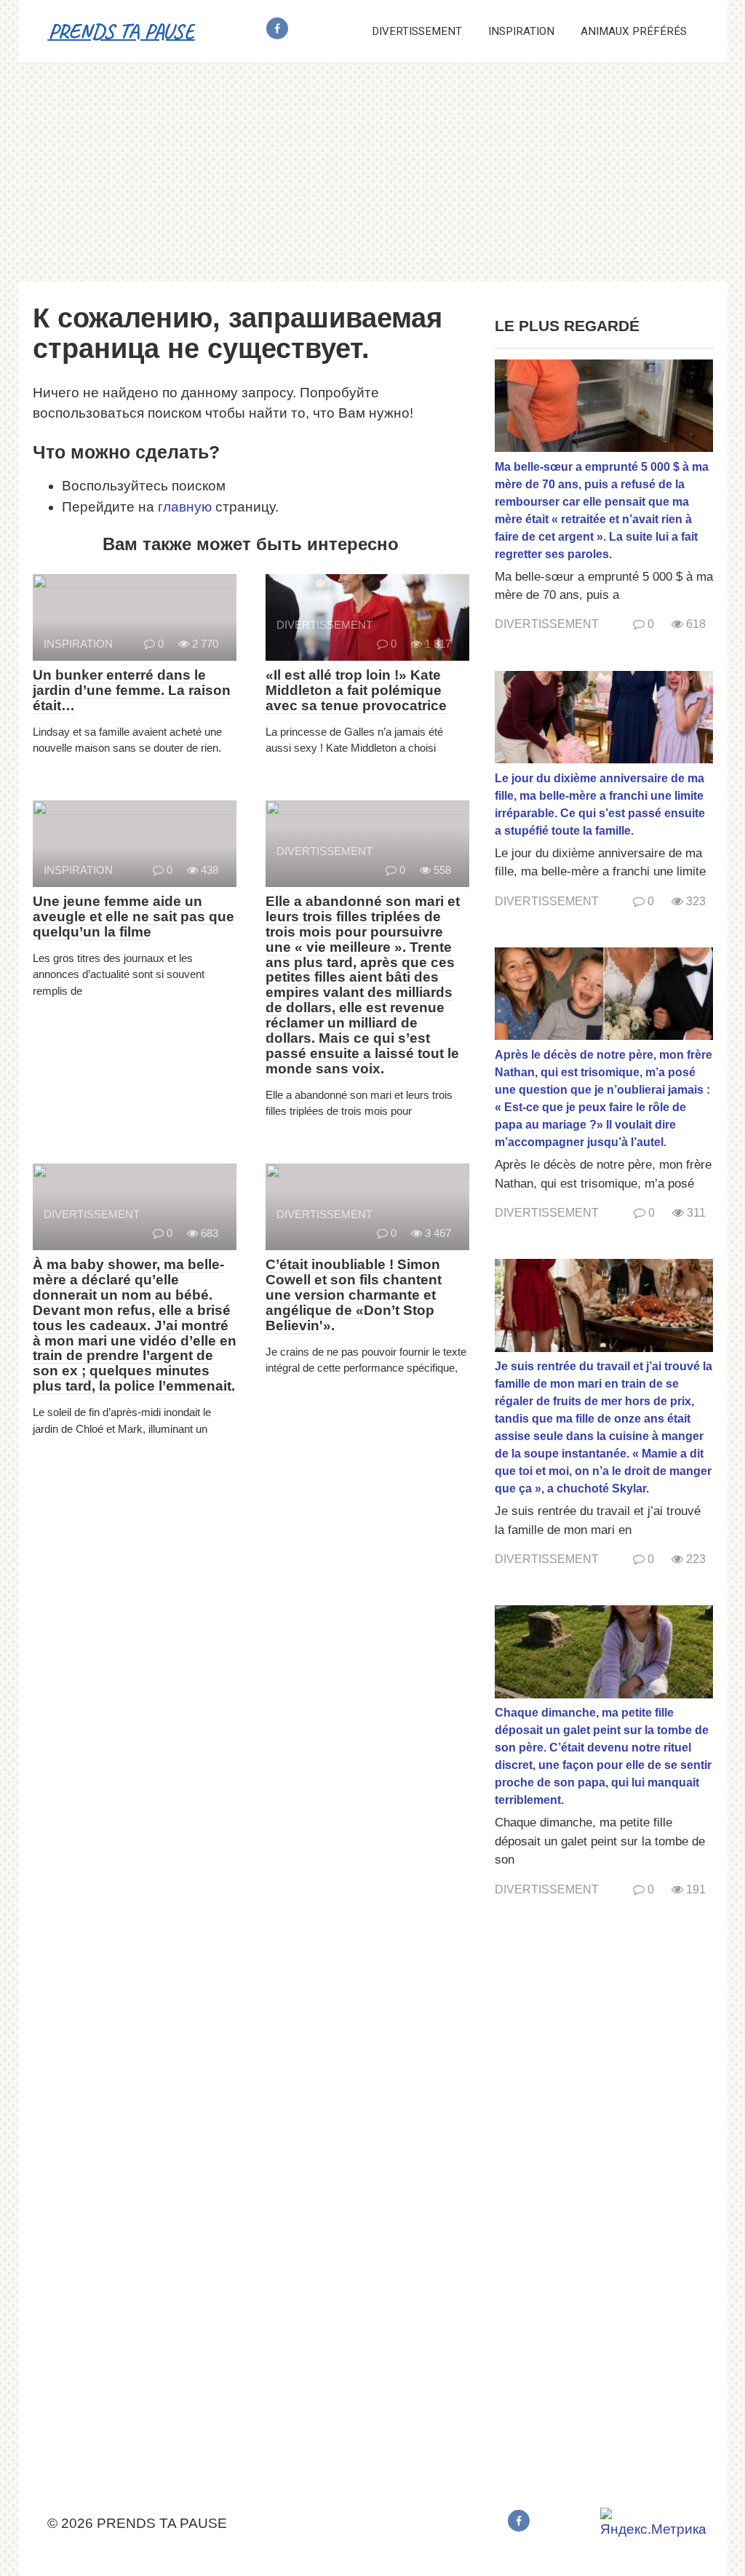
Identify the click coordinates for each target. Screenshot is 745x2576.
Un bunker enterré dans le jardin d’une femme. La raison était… (132, 690)
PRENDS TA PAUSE (121, 31)
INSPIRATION (521, 31)
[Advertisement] (372, 172)
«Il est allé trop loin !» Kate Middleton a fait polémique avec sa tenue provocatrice (356, 690)
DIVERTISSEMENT (417, 31)
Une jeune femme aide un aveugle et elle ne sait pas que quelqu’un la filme (134, 917)
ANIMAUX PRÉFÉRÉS (634, 31)
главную (185, 507)
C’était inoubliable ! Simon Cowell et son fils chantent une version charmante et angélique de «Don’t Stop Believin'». (354, 1295)
